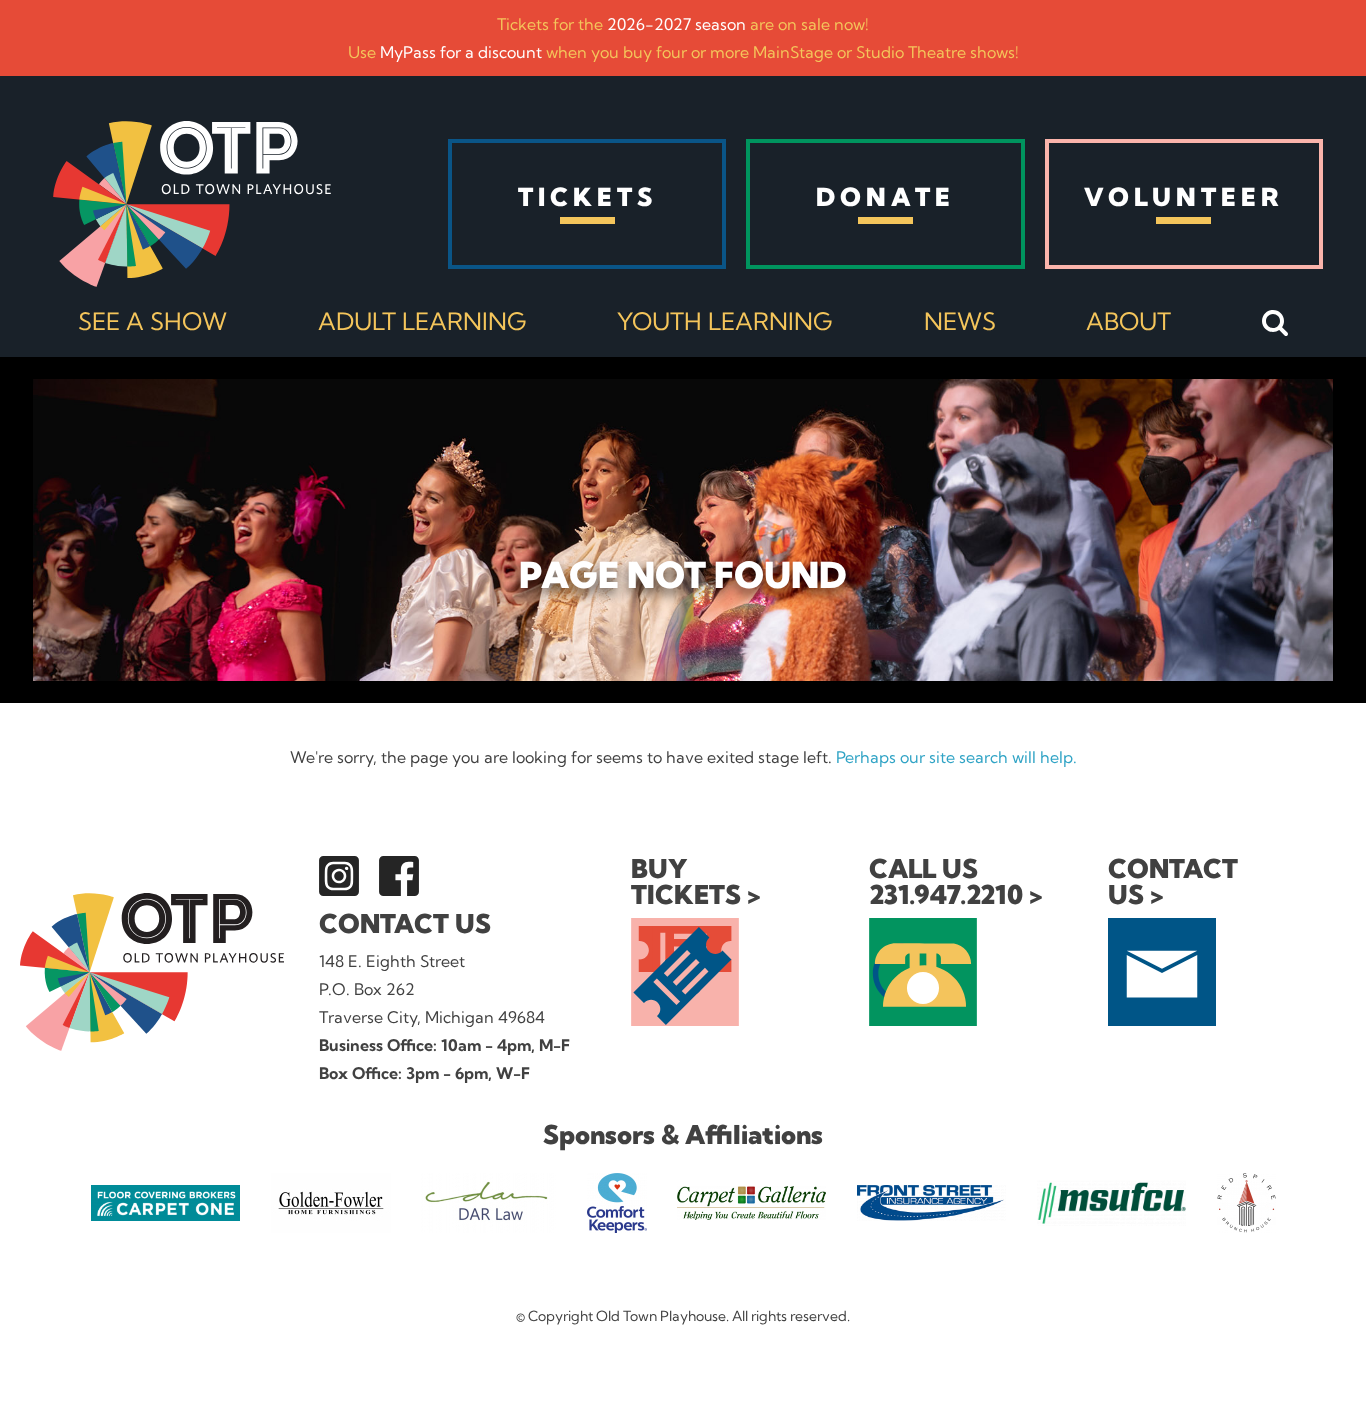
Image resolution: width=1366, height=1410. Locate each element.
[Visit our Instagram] (339, 876)
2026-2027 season (676, 24)
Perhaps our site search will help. (956, 757)
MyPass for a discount (461, 52)
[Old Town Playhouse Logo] (192, 204)
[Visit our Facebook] (399, 876)
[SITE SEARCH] (1275, 324)
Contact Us (405, 923)
